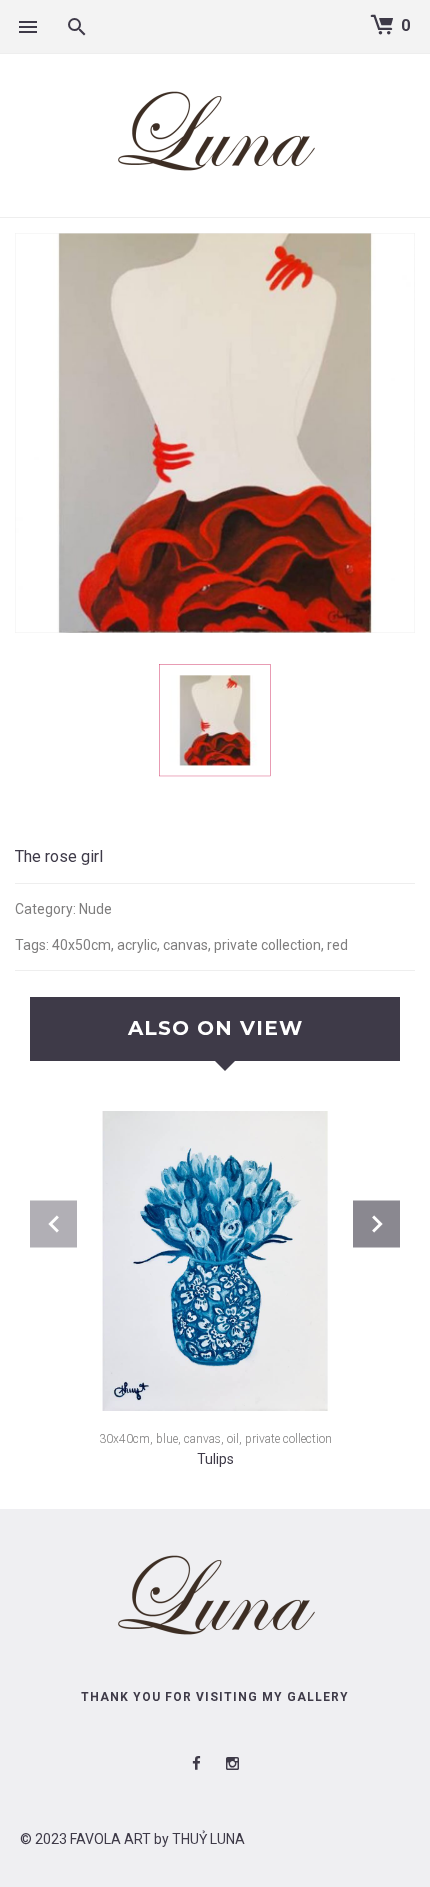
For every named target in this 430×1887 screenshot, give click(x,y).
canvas (185, 945)
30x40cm (124, 1439)
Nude (95, 909)
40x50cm (81, 945)
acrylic (137, 945)
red (337, 945)
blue (167, 1439)
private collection (267, 945)
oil (233, 1439)
